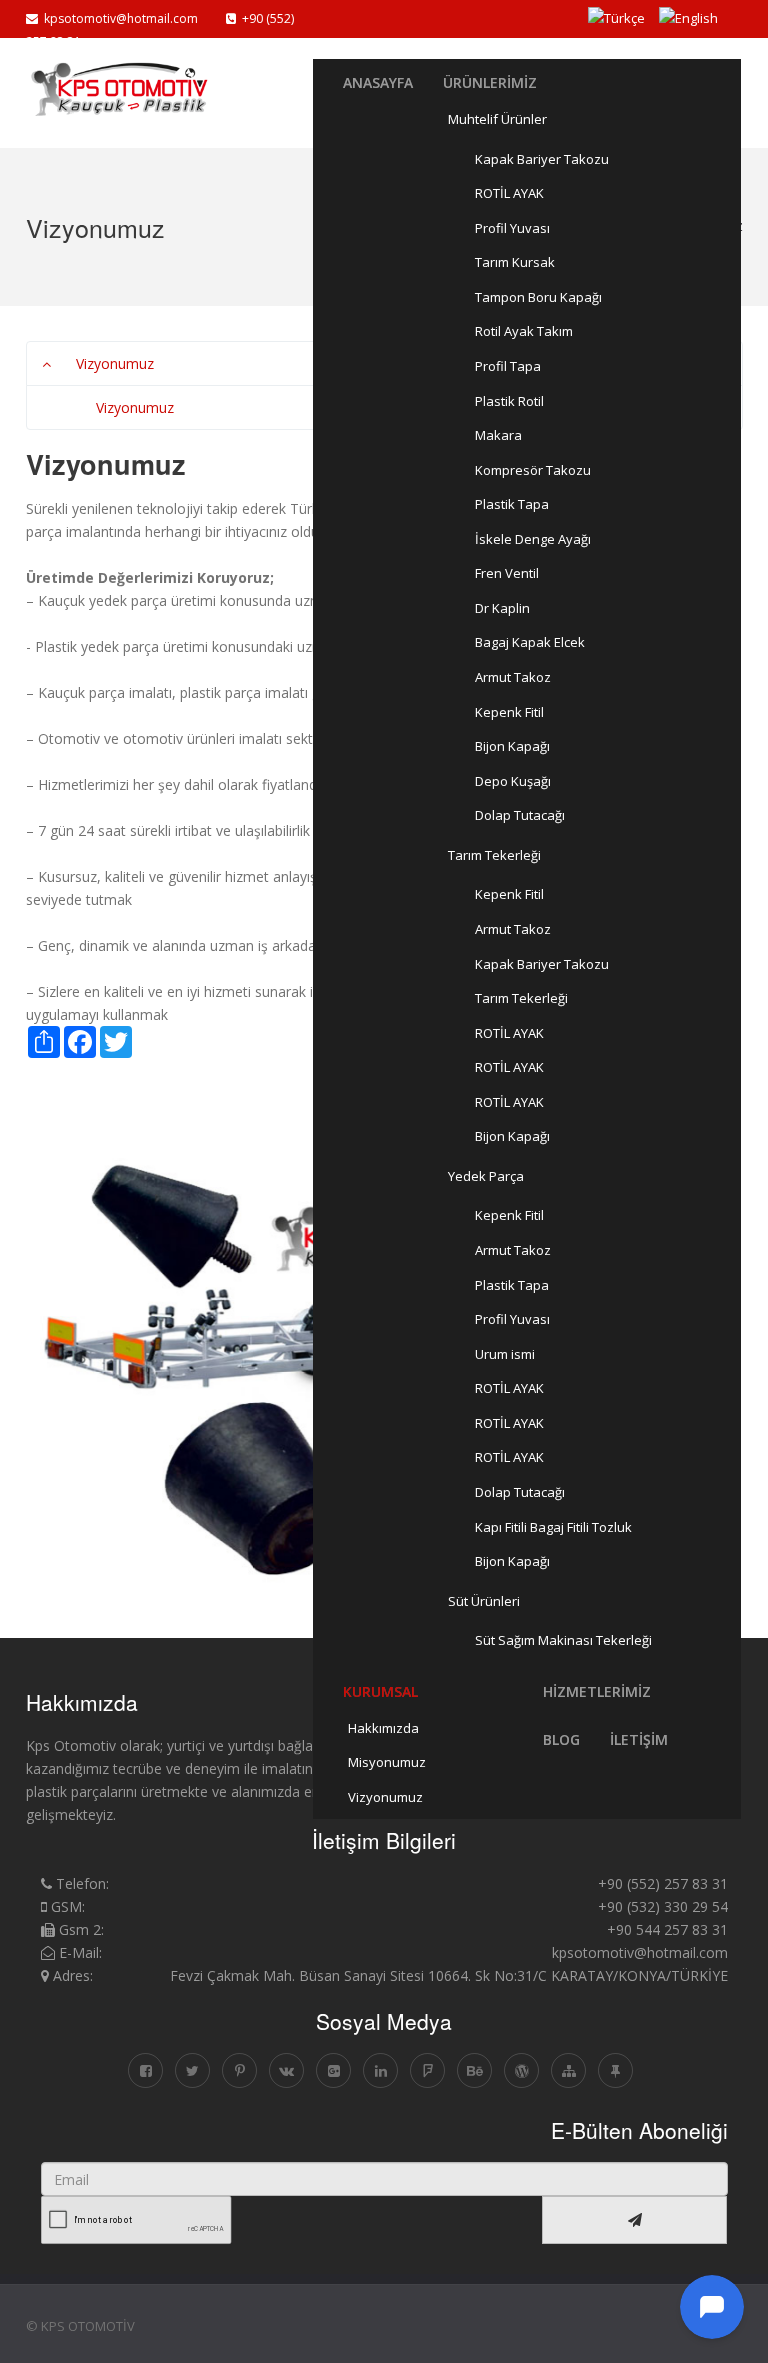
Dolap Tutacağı (520, 815)
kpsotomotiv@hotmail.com (118, 18)
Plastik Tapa (512, 504)
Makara (498, 435)
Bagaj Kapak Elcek (530, 642)
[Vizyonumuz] (169, 91)
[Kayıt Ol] (634, 2220)
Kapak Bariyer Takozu (542, 159)
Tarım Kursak (515, 262)
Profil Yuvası (512, 228)
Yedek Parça (486, 1176)
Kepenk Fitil (509, 712)
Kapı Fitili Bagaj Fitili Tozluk (553, 1527)
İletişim (639, 1739)
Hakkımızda (383, 1728)
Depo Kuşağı (513, 781)
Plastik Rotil (509, 401)
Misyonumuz (387, 1762)
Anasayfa (378, 82)
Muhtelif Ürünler (497, 119)
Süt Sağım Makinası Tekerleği (563, 1640)
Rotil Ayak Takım (524, 331)
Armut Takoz (513, 677)
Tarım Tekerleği (494, 855)
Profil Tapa (508, 366)
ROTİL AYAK (509, 193)
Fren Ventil (507, 573)
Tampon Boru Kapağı (538, 297)
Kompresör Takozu (533, 470)
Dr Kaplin (502, 608)
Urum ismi (505, 1354)
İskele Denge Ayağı (533, 539)
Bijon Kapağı (512, 746)
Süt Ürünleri (484, 1601)
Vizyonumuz (385, 1797)
